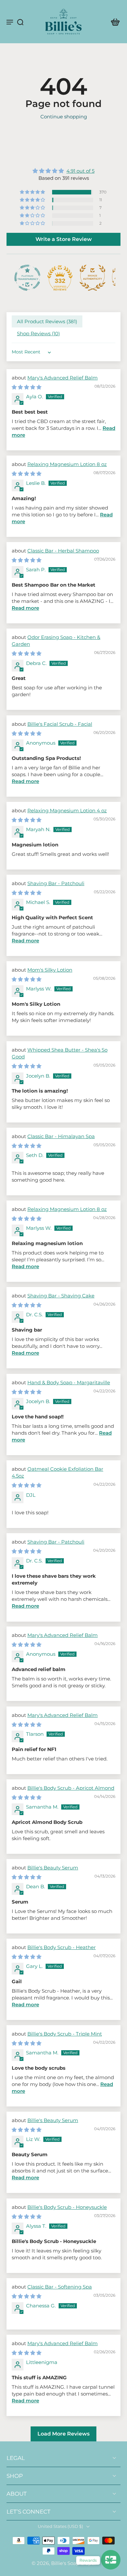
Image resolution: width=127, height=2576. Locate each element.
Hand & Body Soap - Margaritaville (69, 1382)
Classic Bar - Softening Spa (60, 2287)
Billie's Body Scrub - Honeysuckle (67, 2207)
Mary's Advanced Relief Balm (63, 378)
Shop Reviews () (38, 333)
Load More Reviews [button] (63, 2434)
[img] (63, 171)
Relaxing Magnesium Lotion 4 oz (67, 810)
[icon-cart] (113, 22)
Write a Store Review (64, 239)
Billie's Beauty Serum (53, 1868)
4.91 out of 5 (80, 171)
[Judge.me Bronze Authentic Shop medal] (92, 278)
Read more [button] (25, 608)
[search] (20, 22)
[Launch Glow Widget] (111, 2560)
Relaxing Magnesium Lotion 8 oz (67, 464)
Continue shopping (64, 117)
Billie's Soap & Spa (73, 2563)
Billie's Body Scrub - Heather (62, 1947)
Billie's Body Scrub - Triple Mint (65, 2034)
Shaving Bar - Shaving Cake (61, 1296)
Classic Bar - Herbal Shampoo (63, 551)
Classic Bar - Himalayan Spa (61, 1136)
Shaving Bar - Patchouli (56, 883)
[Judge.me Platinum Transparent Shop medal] (27, 278)
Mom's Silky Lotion (50, 970)
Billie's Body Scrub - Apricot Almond (71, 1788)
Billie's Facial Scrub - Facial (60, 724)
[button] (33, 192)
